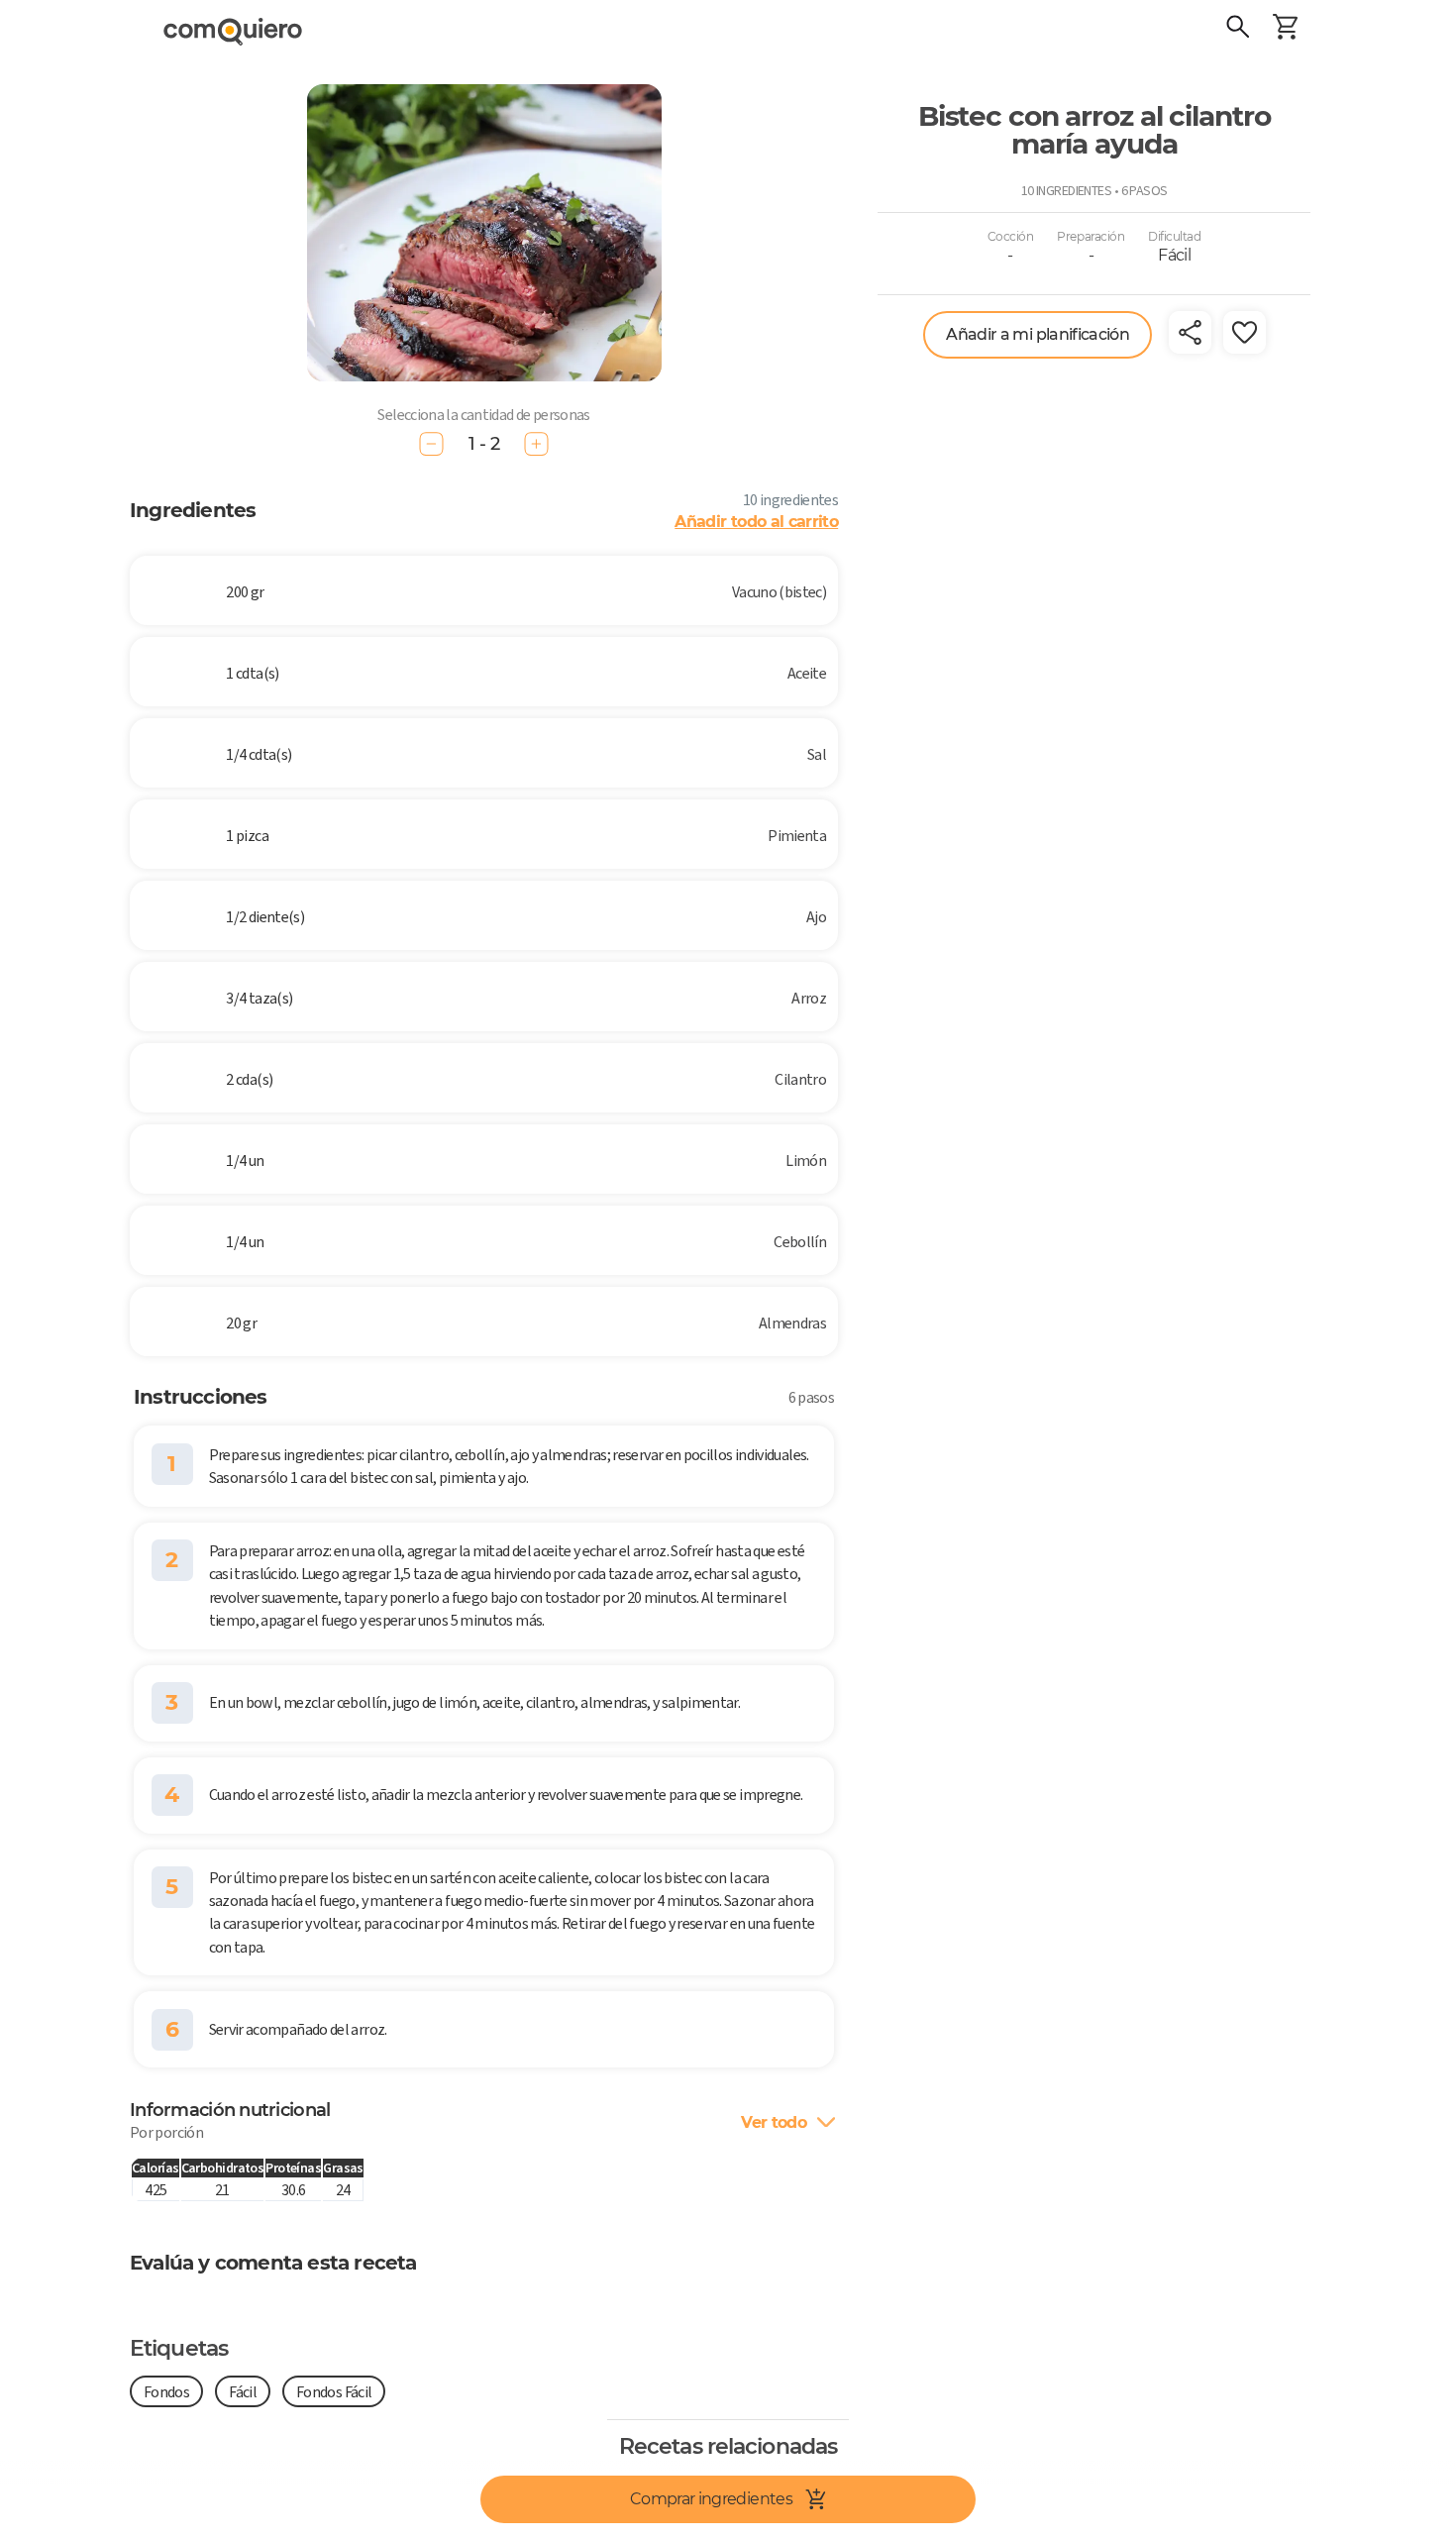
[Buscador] (1238, 30)
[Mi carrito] (1286, 30)
